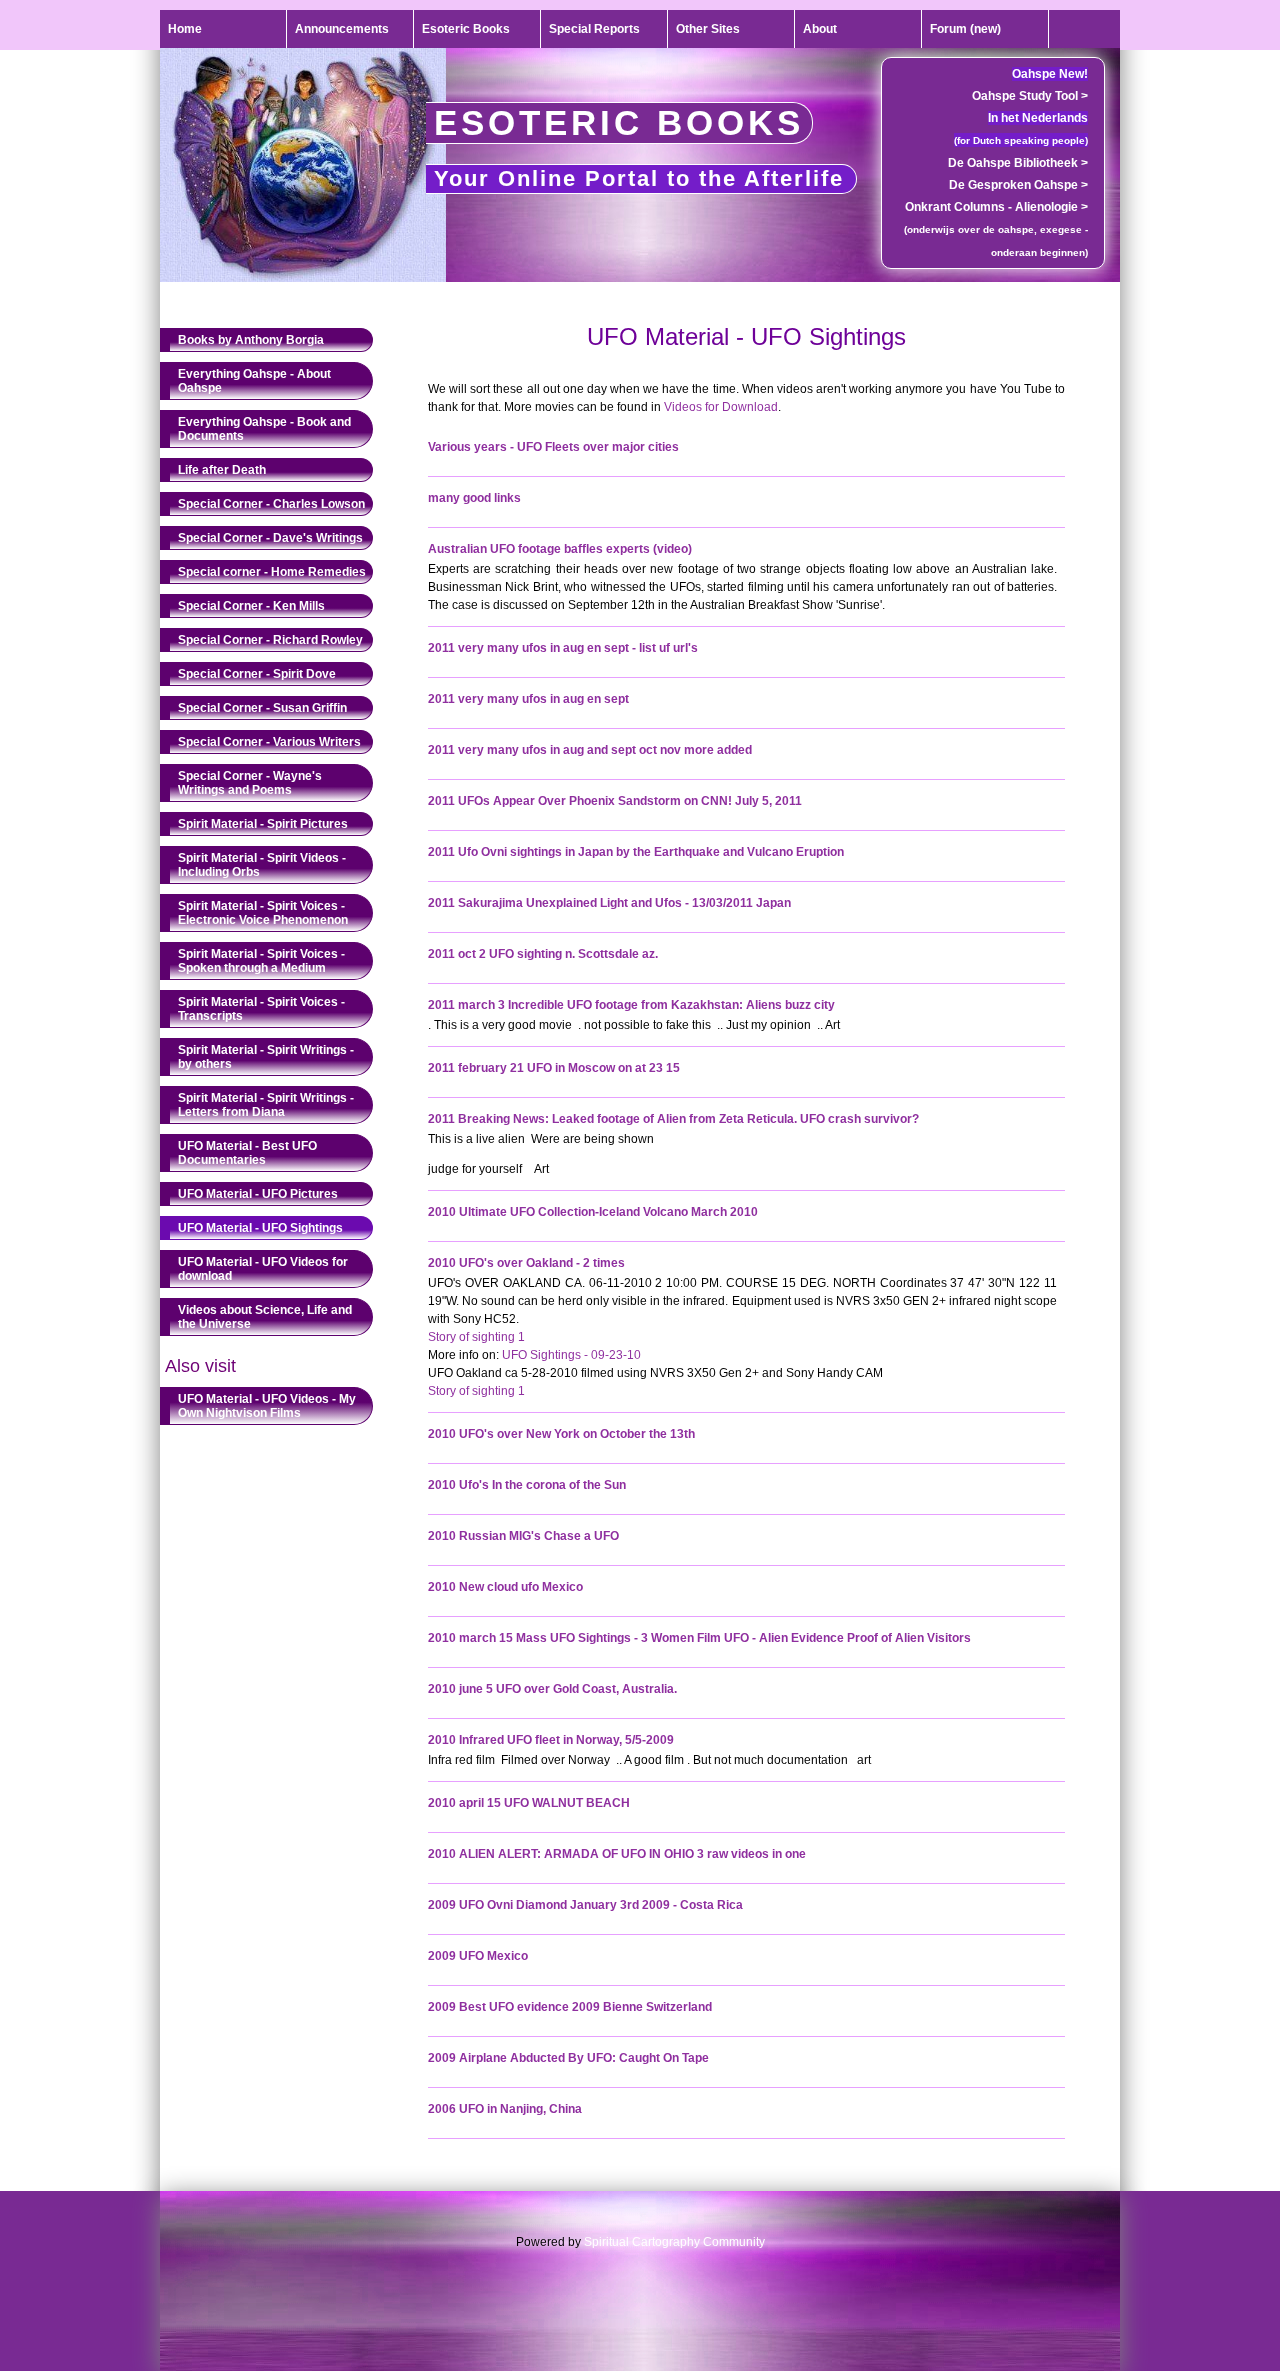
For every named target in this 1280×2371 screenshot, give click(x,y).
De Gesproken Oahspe (1018, 185)
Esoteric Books (466, 29)
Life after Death (222, 470)
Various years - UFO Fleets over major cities (553, 447)
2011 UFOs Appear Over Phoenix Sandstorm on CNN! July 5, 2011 (615, 801)
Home (185, 29)
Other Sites (708, 29)
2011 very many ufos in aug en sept (528, 699)
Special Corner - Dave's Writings (270, 538)
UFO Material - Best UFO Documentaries (247, 1153)
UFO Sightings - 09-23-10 (571, 1355)
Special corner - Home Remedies (272, 572)
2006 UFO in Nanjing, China (505, 2109)
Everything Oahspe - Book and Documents (264, 429)
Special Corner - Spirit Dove (257, 674)
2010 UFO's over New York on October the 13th (561, 1434)
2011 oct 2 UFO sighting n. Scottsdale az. (543, 954)
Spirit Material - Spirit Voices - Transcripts (261, 1009)
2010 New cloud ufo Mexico (505, 1587)
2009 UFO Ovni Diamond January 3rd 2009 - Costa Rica (585, 1905)
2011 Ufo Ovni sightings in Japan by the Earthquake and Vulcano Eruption (636, 852)
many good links (474, 498)
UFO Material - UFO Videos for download (263, 1269)
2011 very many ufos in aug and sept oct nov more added (590, 750)
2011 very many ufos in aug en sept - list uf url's (563, 648)
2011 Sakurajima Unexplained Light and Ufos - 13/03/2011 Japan (609, 903)
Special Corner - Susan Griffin (262, 708)
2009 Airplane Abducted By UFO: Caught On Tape (568, 2058)
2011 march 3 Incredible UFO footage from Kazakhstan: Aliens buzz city (631, 1005)
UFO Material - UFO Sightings (260, 1228)
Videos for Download (721, 407)
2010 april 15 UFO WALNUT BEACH (529, 1803)
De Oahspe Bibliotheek (1018, 163)
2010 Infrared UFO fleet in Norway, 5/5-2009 (551, 1740)
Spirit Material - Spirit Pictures (263, 824)
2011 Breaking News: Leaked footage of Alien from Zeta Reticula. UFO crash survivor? (673, 1119)
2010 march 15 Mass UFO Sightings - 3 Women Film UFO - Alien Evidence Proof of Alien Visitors (699, 1638)
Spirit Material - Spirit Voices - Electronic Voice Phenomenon (263, 913)
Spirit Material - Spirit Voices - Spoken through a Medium (261, 961)
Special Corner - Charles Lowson (271, 504)
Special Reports (594, 29)
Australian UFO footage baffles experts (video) (560, 549)
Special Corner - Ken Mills (251, 606)
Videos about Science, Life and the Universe (265, 1317)
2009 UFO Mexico (478, 1956)
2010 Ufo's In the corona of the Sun (527, 1485)
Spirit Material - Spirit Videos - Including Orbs (262, 865)
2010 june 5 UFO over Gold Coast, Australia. (552, 1689)
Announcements (342, 29)
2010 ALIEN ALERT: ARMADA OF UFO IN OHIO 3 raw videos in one (617, 1854)
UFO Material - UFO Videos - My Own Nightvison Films (267, 1406)
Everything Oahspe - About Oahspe (254, 381)
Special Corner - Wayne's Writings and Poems (250, 783)
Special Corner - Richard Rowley (270, 640)
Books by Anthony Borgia (251, 340)
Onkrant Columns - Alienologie (996, 207)
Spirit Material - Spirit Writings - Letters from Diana (266, 1105)
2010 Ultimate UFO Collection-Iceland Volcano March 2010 (593, 1212)
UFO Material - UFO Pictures (258, 1194)
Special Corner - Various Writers (269, 742)
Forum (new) (965, 29)
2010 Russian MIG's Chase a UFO (523, 1536)
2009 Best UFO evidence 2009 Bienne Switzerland (570, 2007)
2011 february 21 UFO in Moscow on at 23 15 (554, 1068)
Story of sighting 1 (476, 1337)
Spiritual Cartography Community (674, 2242)
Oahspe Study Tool (1030, 96)
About (820, 29)
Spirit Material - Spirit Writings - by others (266, 1057)
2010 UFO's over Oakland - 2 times (526, 1263)
